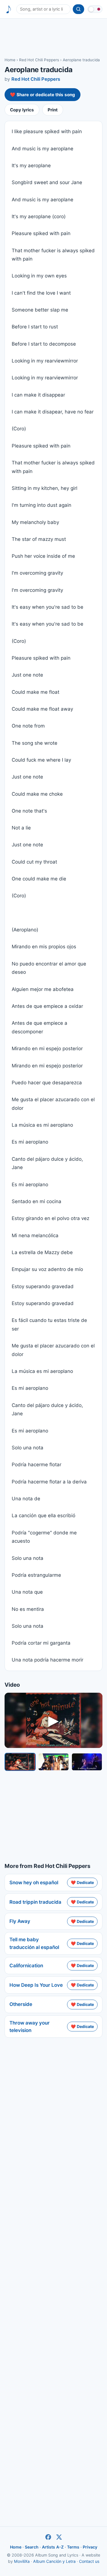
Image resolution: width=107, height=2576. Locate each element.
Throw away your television (30, 2027)
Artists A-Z (53, 2547)
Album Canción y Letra (54, 2561)
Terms (73, 2547)
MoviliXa (22, 2561)
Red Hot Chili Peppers (39, 60)
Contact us (89, 2561)
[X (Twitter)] (59, 2537)
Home (10, 60)
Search (32, 2547)
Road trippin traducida (35, 1902)
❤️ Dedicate (82, 1882)
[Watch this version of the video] (20, 1762)
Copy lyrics (22, 110)
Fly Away (20, 1921)
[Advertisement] (53, 38)
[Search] (78, 9)
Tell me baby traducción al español (34, 1943)
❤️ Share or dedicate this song (43, 95)
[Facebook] (48, 2537)
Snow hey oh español (34, 1883)
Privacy (90, 2547)
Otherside (21, 2004)
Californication (26, 1966)
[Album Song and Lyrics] (9, 9)
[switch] (95, 9)
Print (53, 110)
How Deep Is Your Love (36, 1985)
